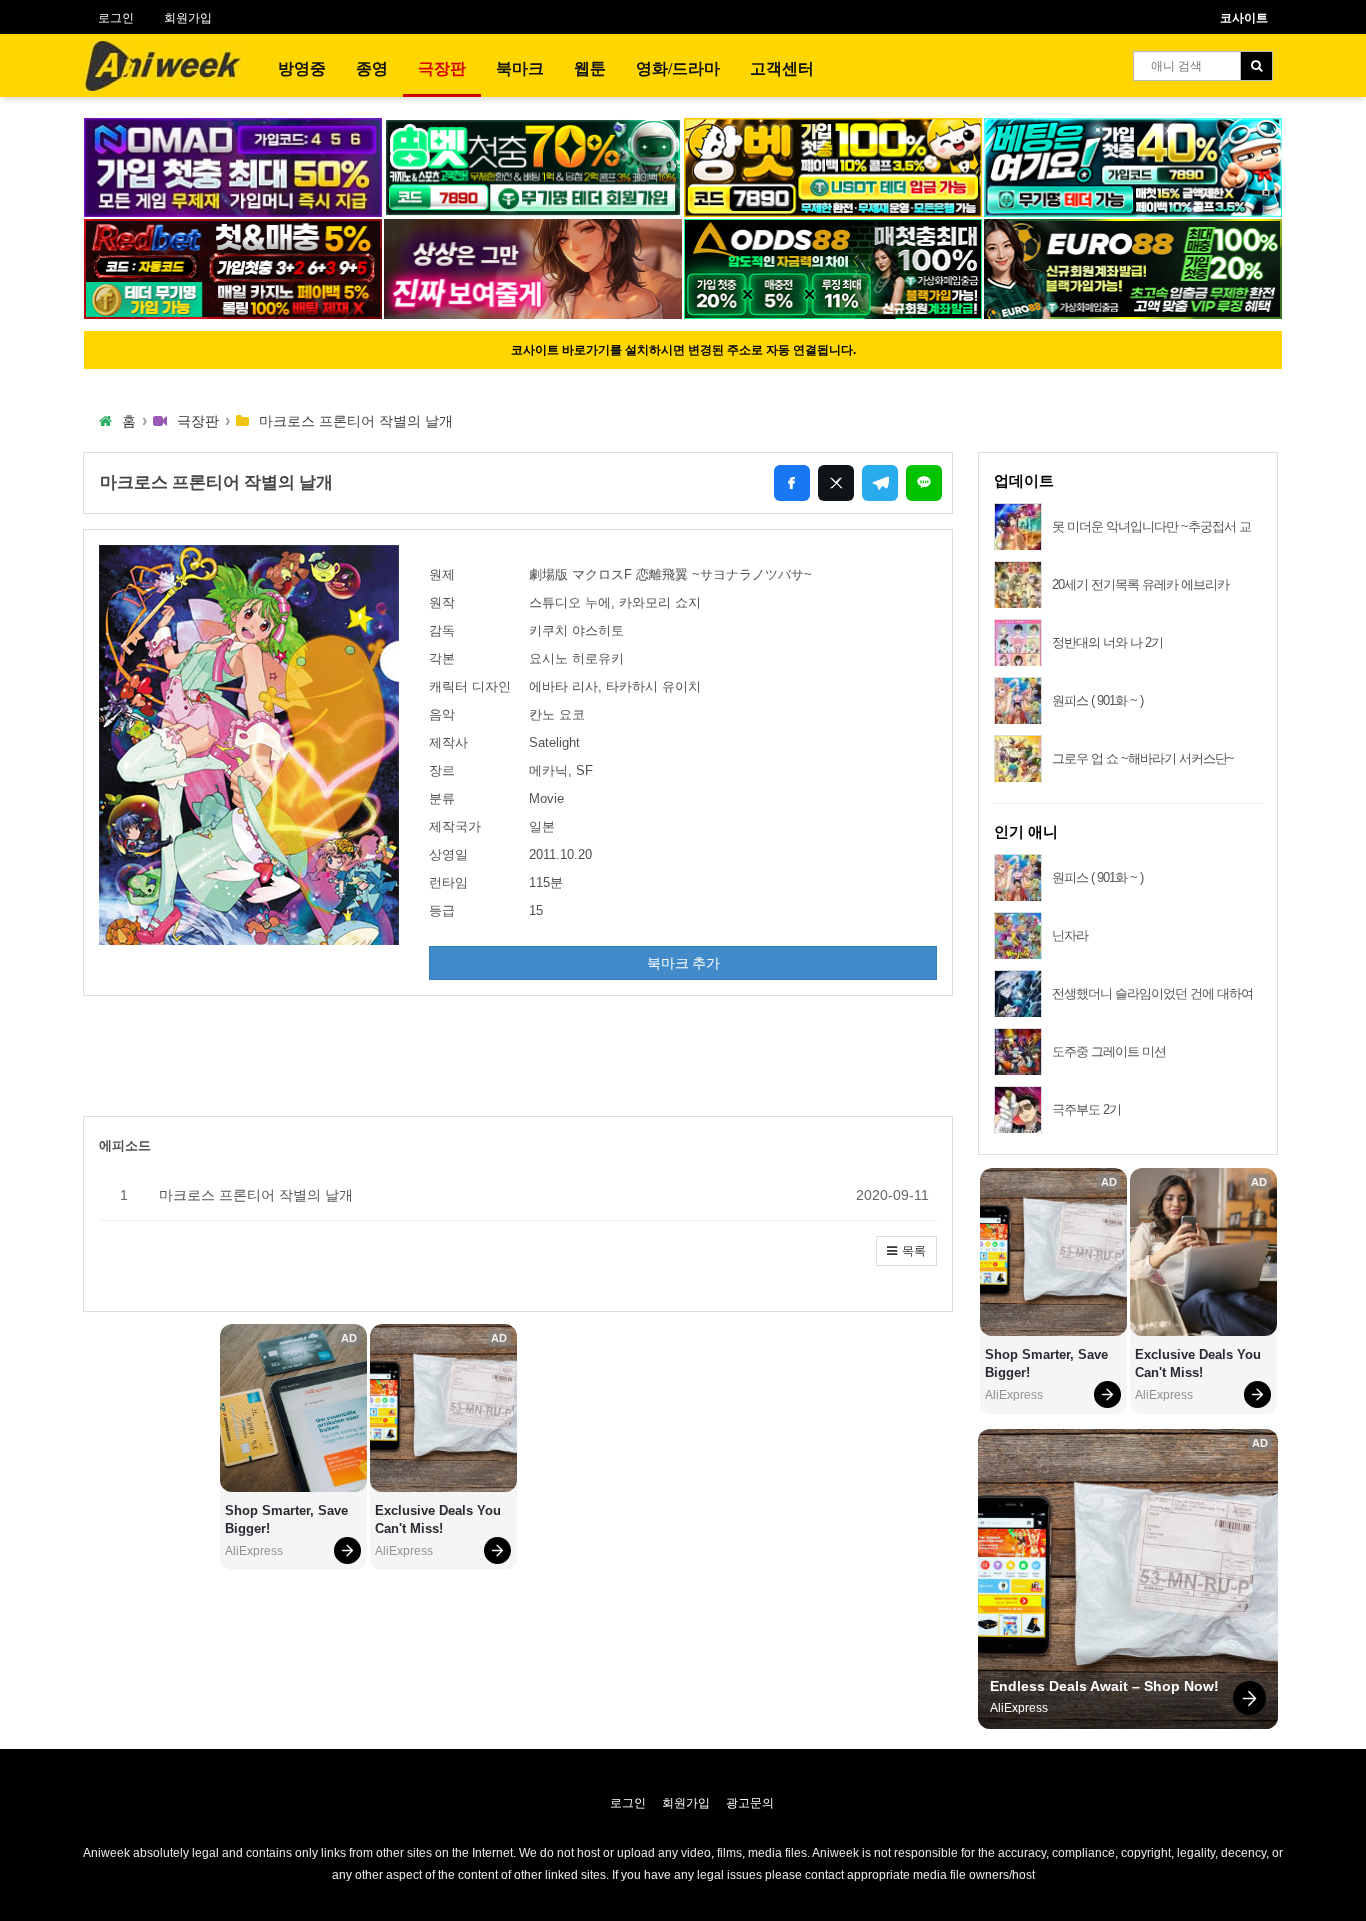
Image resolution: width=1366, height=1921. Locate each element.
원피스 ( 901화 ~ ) (1097, 700)
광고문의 (750, 1803)
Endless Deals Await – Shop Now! (1104, 1686)
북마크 (520, 68)
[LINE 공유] (924, 483)
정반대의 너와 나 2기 (1107, 642)
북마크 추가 (683, 963)
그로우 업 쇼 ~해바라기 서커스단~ (1143, 758)
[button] (906, 1251)
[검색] (1256, 66)
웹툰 (590, 68)
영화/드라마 (678, 68)
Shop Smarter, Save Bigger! (288, 1519)
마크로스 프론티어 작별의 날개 (256, 1195)
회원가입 (188, 18)
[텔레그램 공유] (880, 483)
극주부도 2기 (1086, 1109)
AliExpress (254, 1551)
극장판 (442, 68)
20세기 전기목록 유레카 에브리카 (1140, 584)
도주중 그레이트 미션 (1109, 1051)
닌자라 (1070, 935)
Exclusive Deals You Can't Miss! (440, 1519)
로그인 (116, 18)
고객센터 (782, 68)
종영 (372, 68)
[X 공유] (836, 483)
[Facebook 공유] (792, 483)
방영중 (302, 68)
